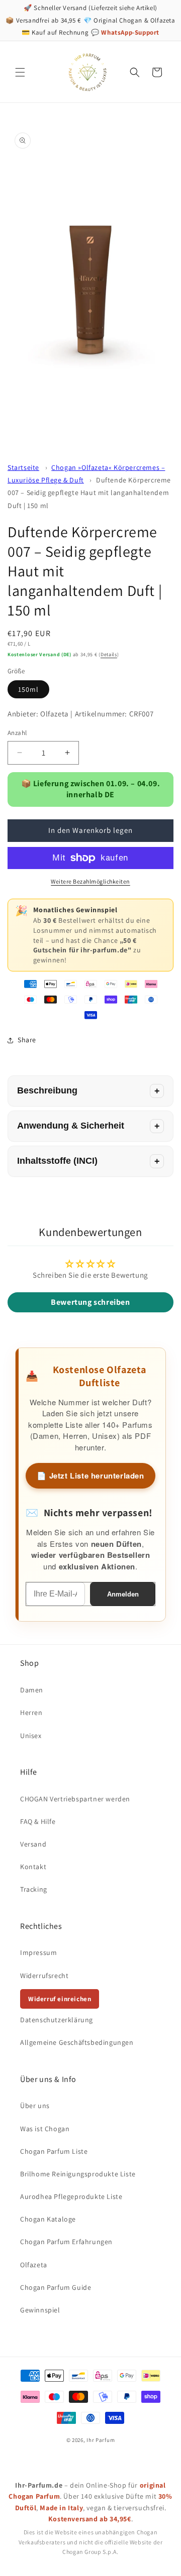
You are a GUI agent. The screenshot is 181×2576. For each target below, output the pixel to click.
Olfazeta (34, 2265)
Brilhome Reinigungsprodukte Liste (78, 2174)
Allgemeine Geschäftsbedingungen (77, 2042)
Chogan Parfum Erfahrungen (66, 2242)
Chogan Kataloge (48, 2219)
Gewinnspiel (40, 2310)
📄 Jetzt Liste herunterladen (90, 1476)
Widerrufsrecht (44, 1976)
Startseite (23, 467)
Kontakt (33, 1867)
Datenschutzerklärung (57, 2020)
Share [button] (27, 1040)
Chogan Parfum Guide (56, 2287)
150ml (28, 689)
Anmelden (123, 1594)
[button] (20, 72)
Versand (33, 1844)
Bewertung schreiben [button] (90, 1302)
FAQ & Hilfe (38, 1821)
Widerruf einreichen (60, 1999)
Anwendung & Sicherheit (71, 1126)
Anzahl (17, 733)
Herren (31, 1712)
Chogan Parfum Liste (54, 2151)
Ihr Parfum (101, 2440)
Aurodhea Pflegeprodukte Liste (71, 2196)
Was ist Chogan (45, 2129)
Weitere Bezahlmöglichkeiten (90, 881)
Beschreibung (47, 1090)
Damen (32, 1690)
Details (109, 654)
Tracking (34, 1889)
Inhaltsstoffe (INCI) (57, 1161)
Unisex (31, 1736)
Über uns (35, 2106)
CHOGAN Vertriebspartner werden (75, 1799)
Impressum (38, 1952)
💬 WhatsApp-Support (125, 32)
